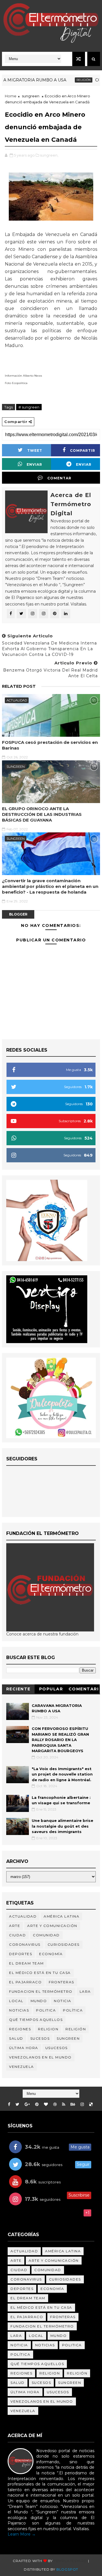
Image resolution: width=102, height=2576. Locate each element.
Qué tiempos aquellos (36, 2020)
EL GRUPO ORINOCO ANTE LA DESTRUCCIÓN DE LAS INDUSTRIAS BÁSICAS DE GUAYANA (42, 814)
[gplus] (27, 2104)
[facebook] (9, 2104)
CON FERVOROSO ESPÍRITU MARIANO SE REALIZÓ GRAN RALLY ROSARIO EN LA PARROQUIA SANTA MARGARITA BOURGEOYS (60, 1740)
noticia (63, 2001)
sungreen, (49, 155)
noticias (19, 2010)
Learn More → (22, 2534)
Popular (51, 1689)
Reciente (18, 1689)
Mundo (39, 2001)
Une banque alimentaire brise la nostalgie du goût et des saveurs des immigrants (62, 1826)
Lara (85, 1991)
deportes (21, 1954)
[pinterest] (37, 2104)
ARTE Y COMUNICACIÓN (52, 1926)
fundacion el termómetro (41, 1991)
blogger (18, 914)
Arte (15, 1926)
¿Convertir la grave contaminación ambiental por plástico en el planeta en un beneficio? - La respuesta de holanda (50, 886)
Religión (68, 80)
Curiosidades (64, 1944)
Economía (51, 1954)
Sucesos (40, 2038)
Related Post (19, 686)
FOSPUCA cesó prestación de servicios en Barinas (50, 745)
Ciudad (17, 1935)
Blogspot (67, 2569)
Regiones (20, 2029)
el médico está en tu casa (40, 1973)
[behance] (73, 2104)
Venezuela (22, 2067)
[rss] (64, 2104)
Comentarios (84, 1690)
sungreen (31, 96)
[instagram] (82, 2104)
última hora (24, 2048)
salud (16, 2038)
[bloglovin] (46, 2104)
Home (11, 96)
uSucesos (57, 2048)
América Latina (61, 1916)
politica (46, 2010)
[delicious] (91, 2104)
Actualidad (17, 700)
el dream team (26, 1963)
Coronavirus (25, 1944)
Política (73, 2010)
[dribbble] (55, 2104)
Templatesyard (70, 2561)
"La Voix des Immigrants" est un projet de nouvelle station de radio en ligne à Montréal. (62, 1774)
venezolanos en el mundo (40, 2057)
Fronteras (61, 1982)
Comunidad (46, 1935)
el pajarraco (25, 1982)
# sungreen (29, 407)
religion (48, 2029)
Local (16, 2001)
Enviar (34, 464)
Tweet (35, 450)
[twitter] (17, 2104)
